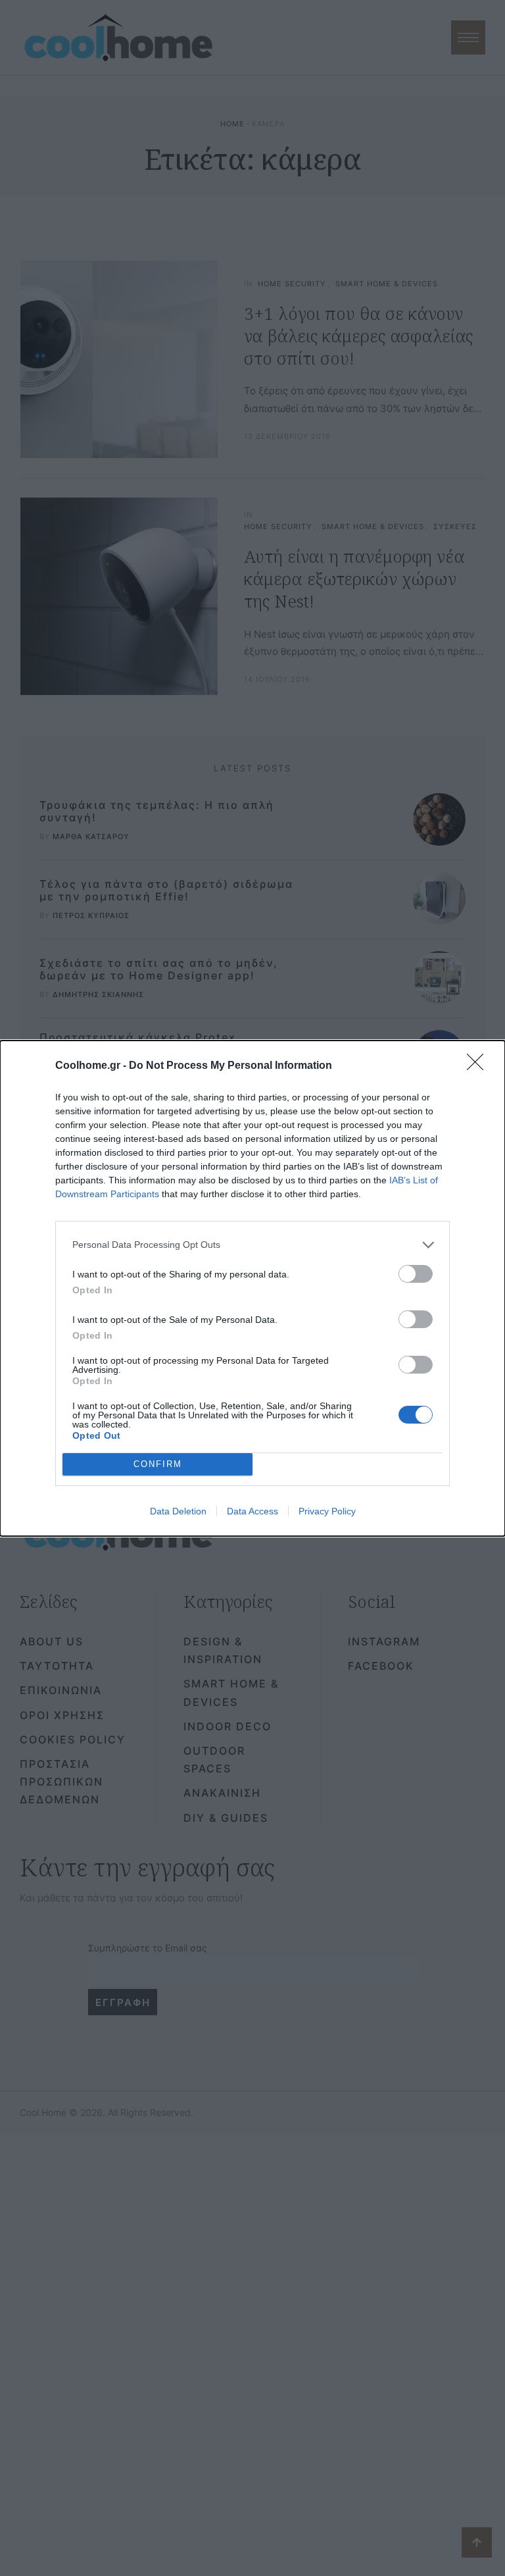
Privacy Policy (327, 1511)
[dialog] (252, 1288)
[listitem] (252, 1245)
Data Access (252, 1511)
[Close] (479, 1066)
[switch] (416, 1274)
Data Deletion (178, 1511)
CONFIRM (158, 1464)
